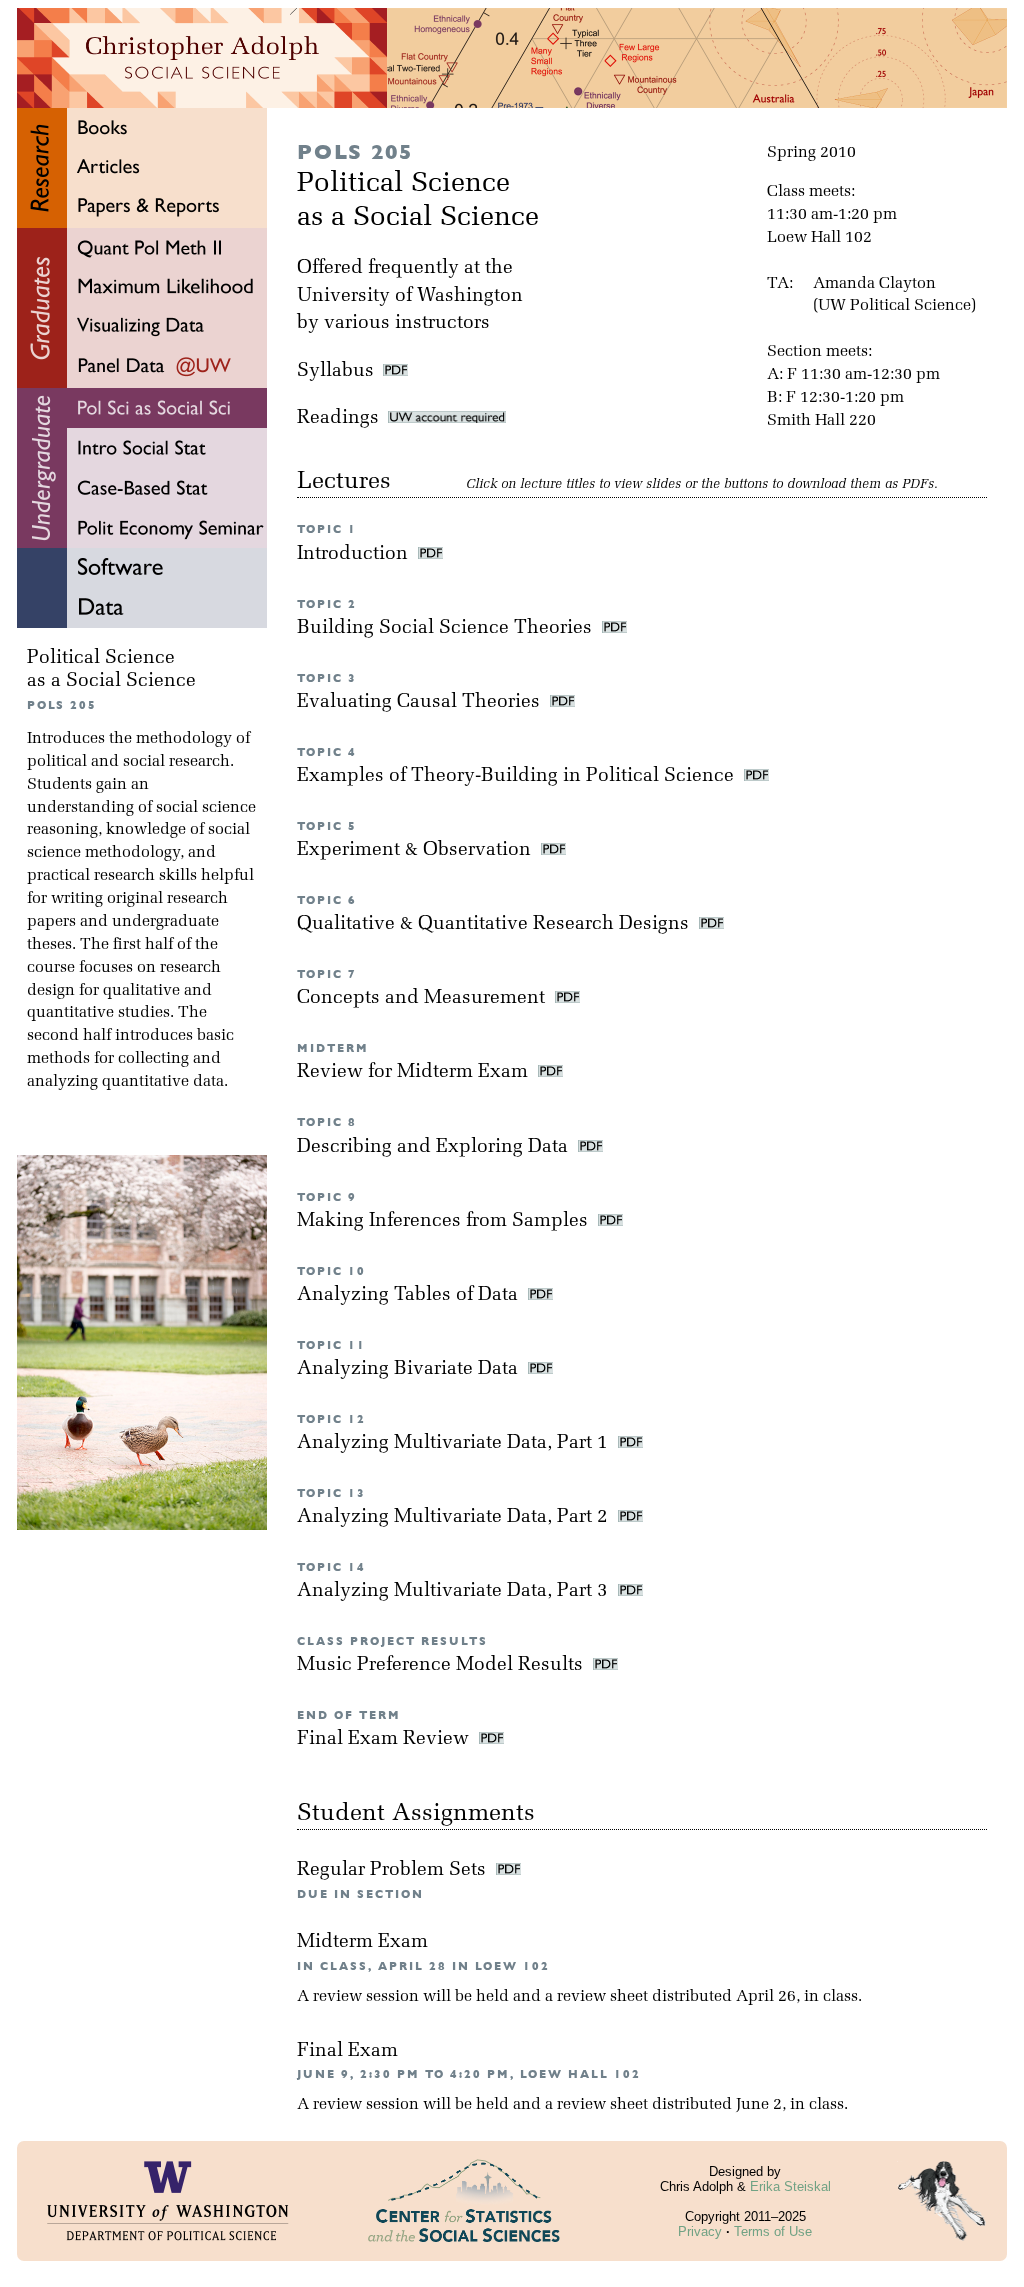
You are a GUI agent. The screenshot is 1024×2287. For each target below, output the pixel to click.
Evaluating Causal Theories (421, 702)
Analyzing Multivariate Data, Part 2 (455, 1517)
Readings (342, 418)
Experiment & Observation (416, 850)
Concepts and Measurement (423, 998)
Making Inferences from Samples (445, 1221)
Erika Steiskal (790, 2186)
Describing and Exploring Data (435, 1147)
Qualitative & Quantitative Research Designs (495, 924)
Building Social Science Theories (447, 628)
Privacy (700, 2231)
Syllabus (335, 371)
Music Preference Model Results (442, 1665)
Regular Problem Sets (394, 1870)
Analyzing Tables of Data (410, 1295)
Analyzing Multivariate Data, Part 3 (455, 1591)
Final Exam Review (385, 1739)
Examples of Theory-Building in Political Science (518, 776)
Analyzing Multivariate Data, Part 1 (455, 1443)
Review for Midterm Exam (415, 1072)
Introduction (355, 554)
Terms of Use (773, 2231)
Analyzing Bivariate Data (410, 1369)
